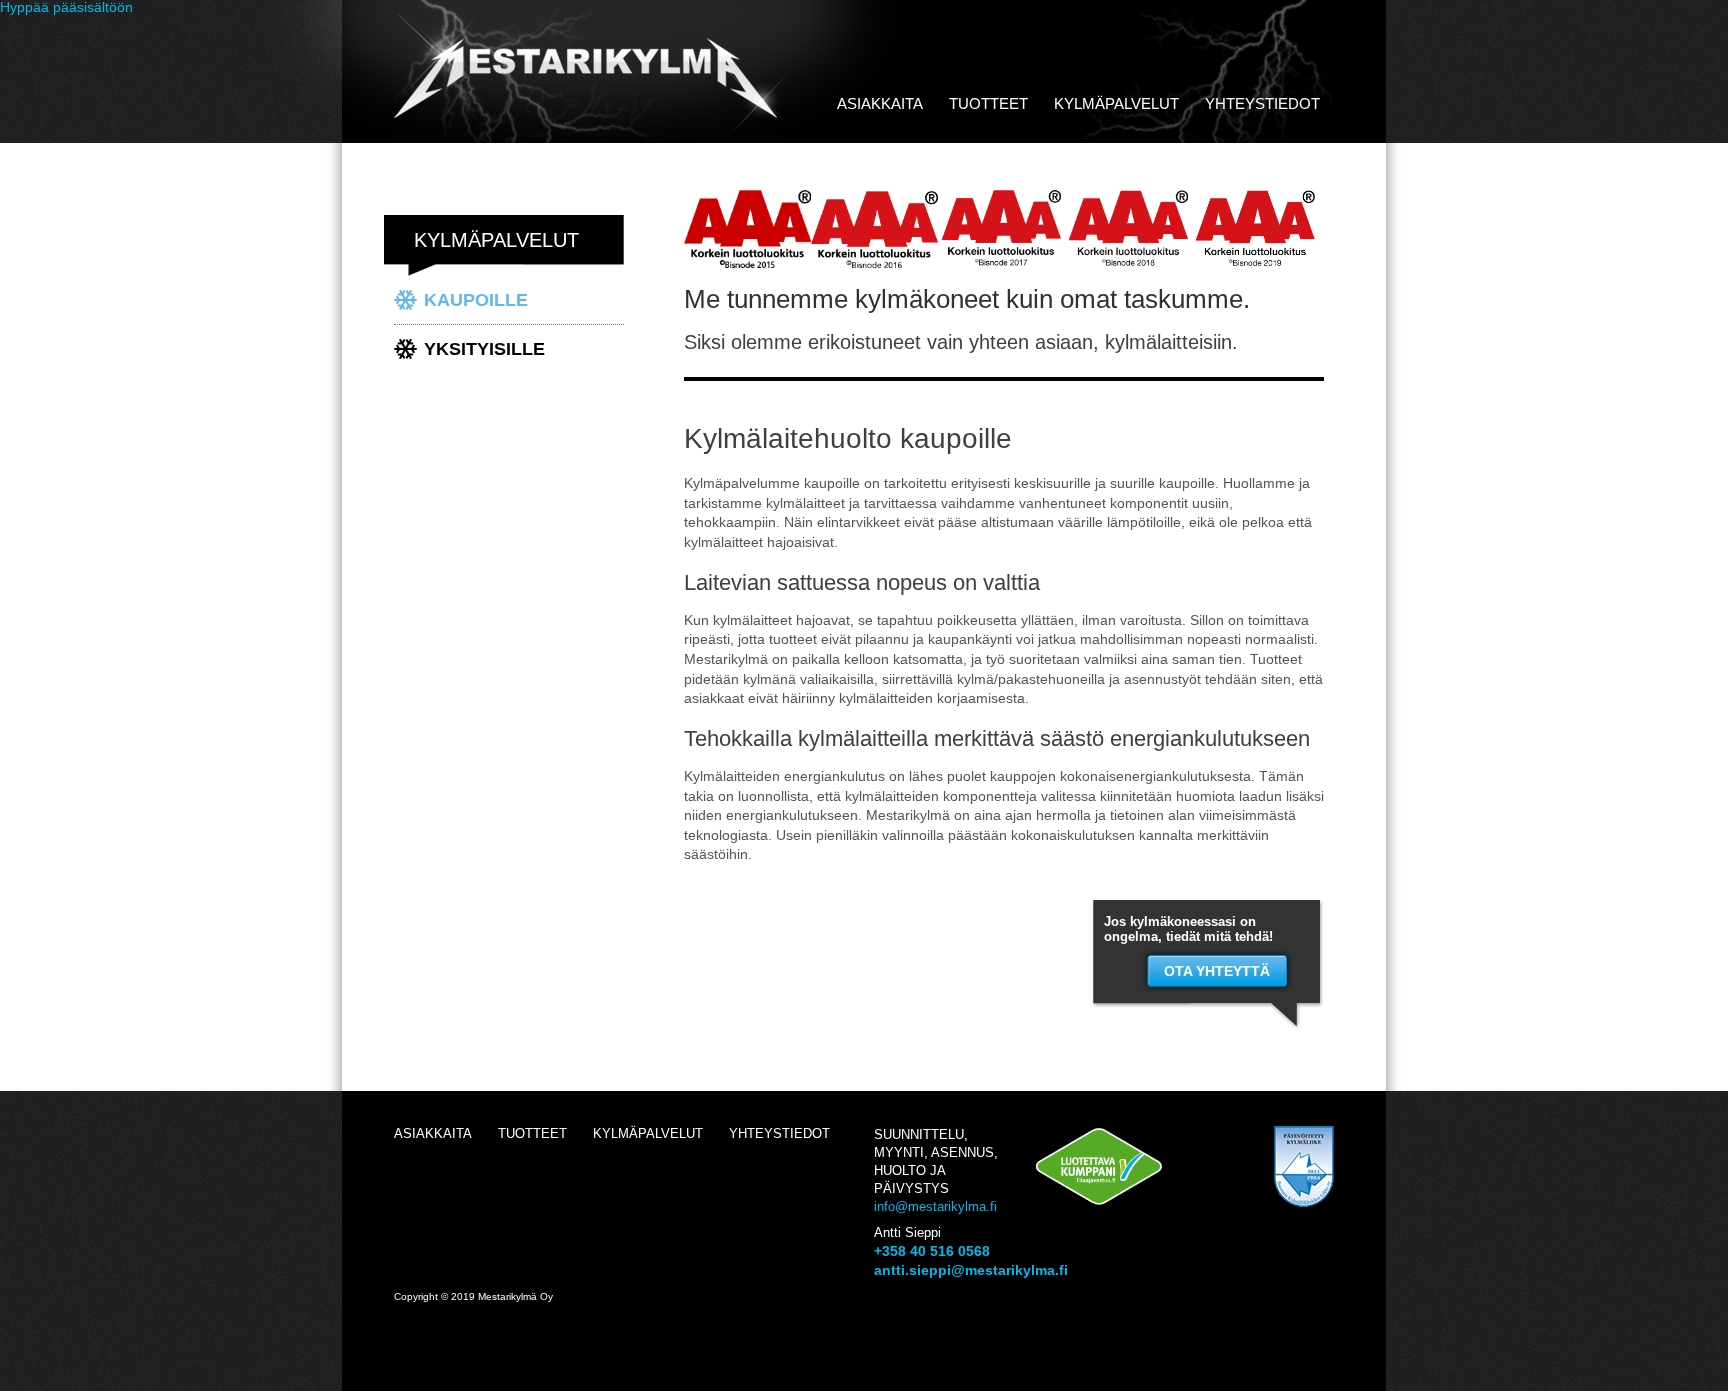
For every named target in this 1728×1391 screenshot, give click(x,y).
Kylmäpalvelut (1116, 103)
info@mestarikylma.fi (935, 1206)
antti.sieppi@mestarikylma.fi (971, 1270)
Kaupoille (476, 300)
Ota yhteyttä (1217, 971)
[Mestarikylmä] (594, 133)
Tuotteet (988, 103)
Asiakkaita (880, 103)
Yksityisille (484, 349)
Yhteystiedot (1262, 103)
